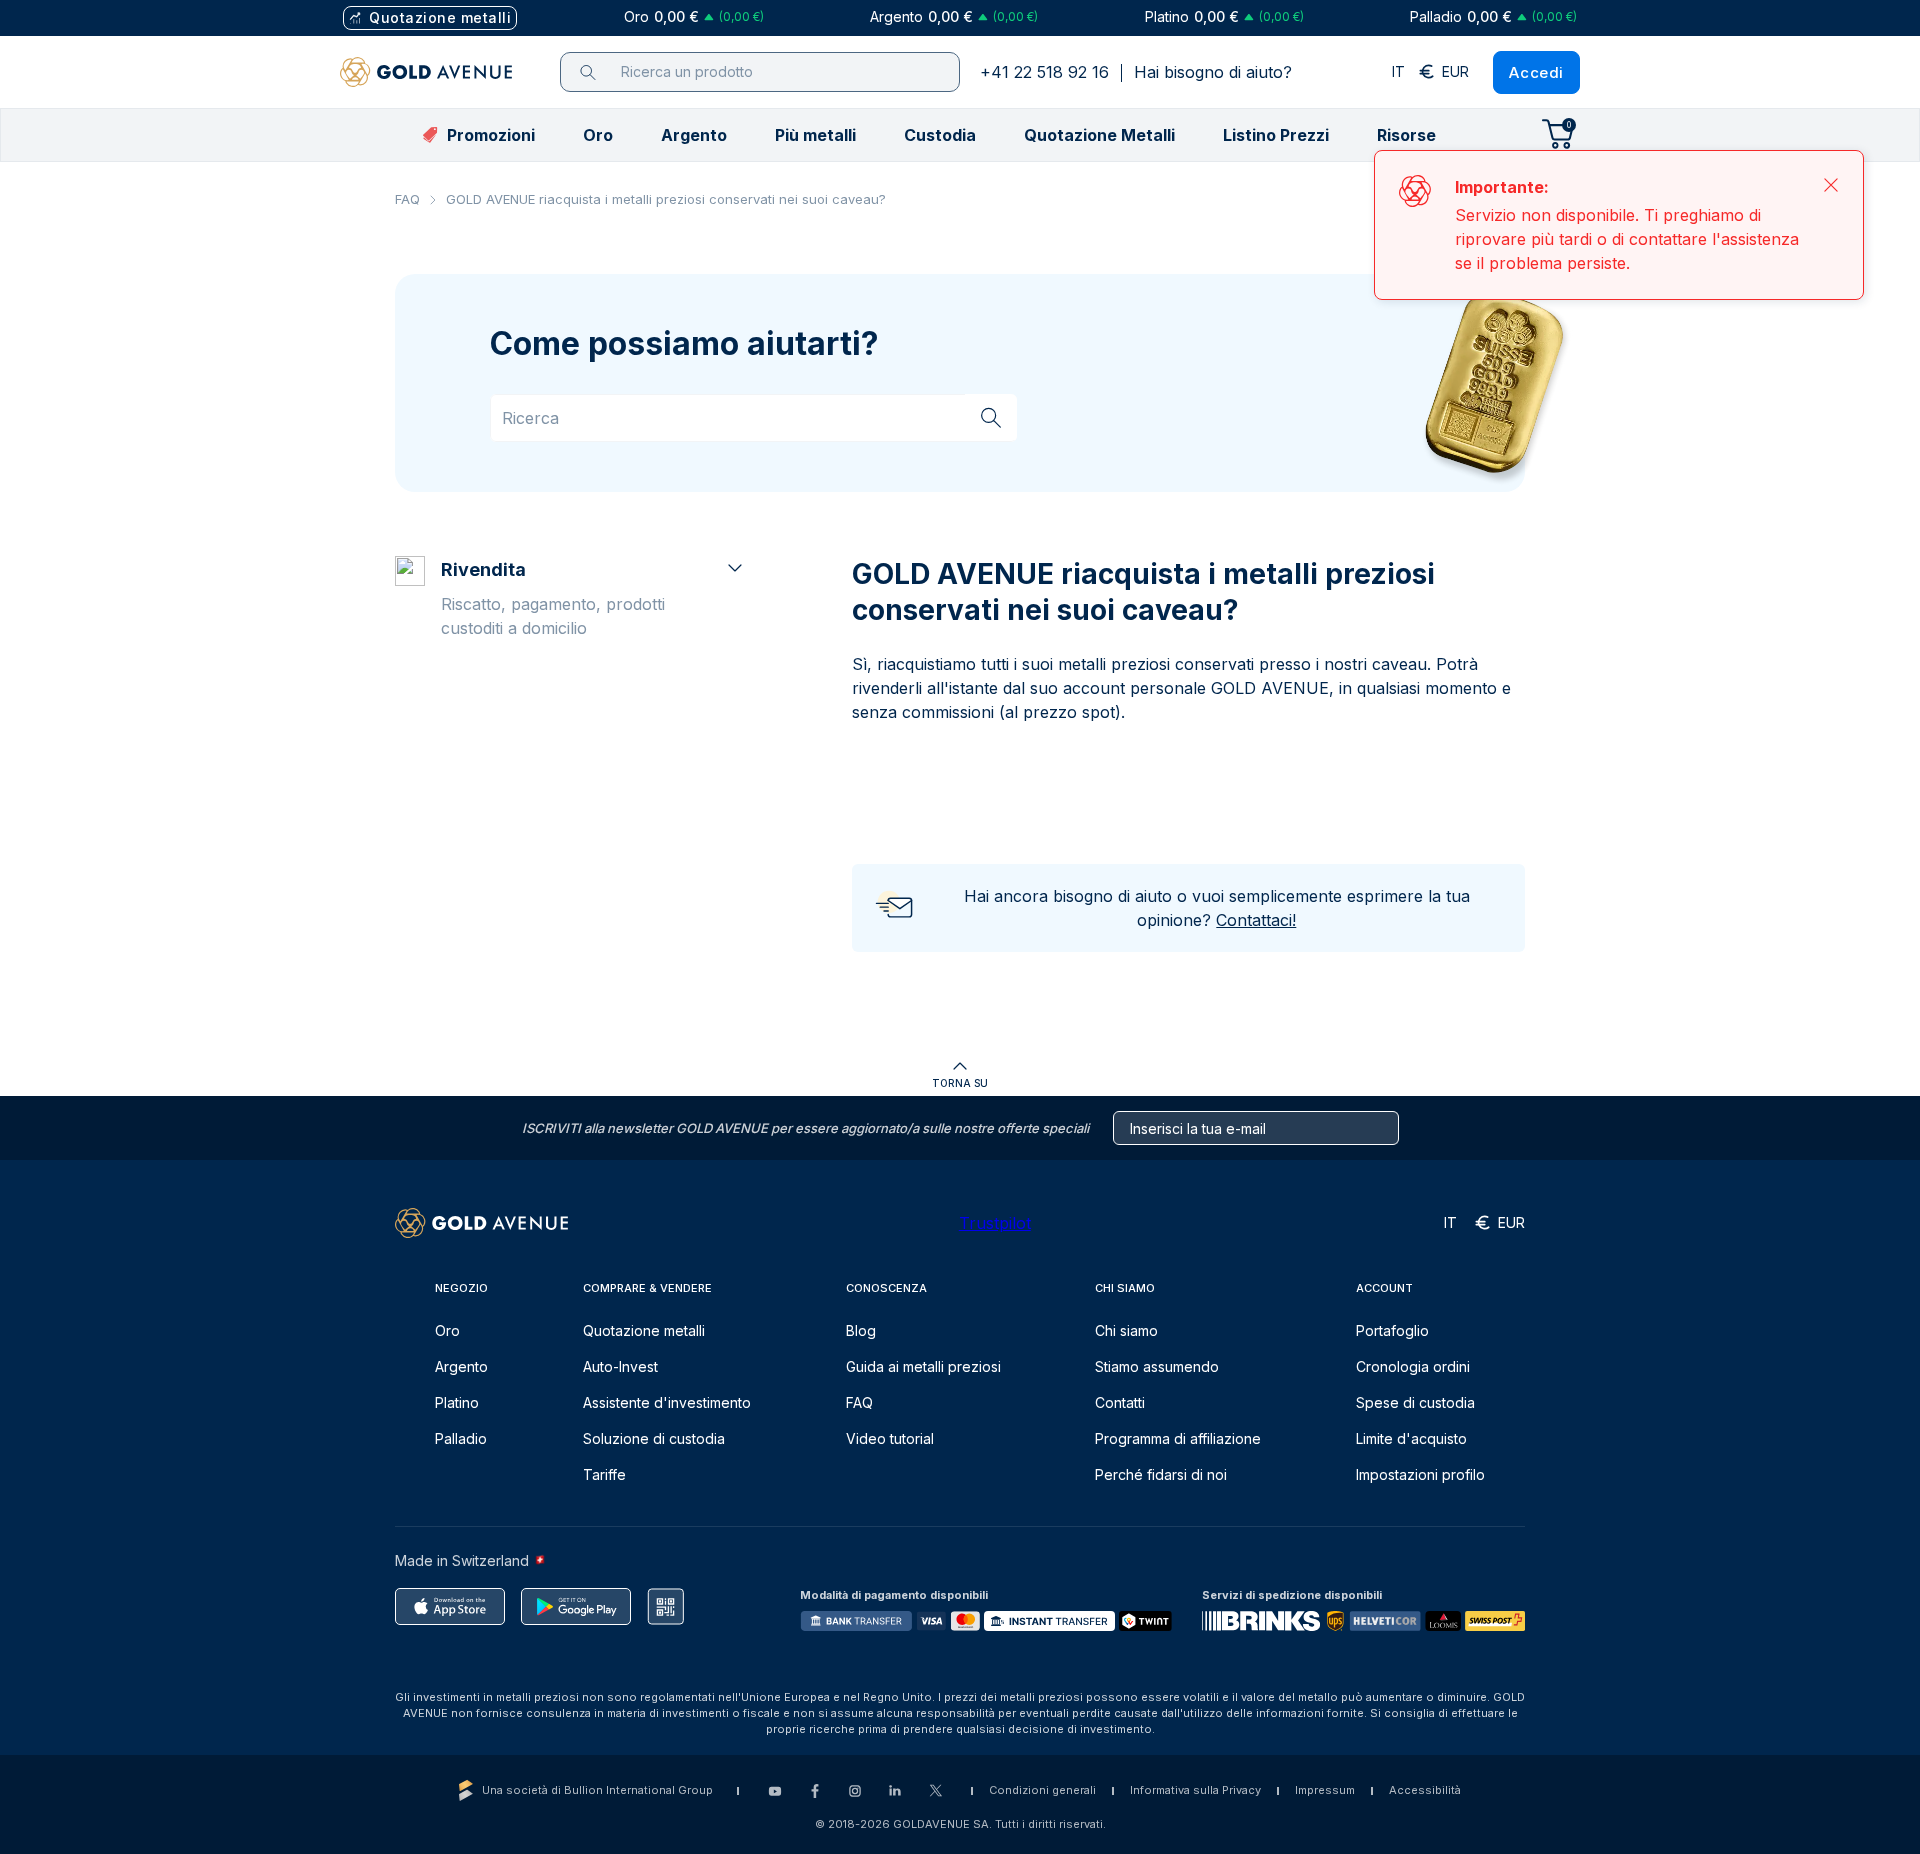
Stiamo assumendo (1157, 1366)
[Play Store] (576, 1606)
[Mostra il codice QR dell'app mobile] (665, 1606)
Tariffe (604, 1474)
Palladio (461, 1438)
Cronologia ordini (1413, 1366)
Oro (447, 1330)
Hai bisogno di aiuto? (1213, 72)
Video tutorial (890, 1438)
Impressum (1325, 1790)
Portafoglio (1392, 1330)
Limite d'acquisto (1411, 1438)
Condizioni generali (1042, 1790)
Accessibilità (1425, 1790)
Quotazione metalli (644, 1330)
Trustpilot (995, 1223)
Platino (457, 1402)
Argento (461, 1366)
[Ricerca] (991, 417)
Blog (861, 1330)
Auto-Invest (620, 1366)
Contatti (1120, 1402)
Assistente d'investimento (667, 1402)
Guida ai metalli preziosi (923, 1366)
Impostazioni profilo (1420, 1474)
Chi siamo (1126, 1330)
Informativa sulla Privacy (1195, 1790)
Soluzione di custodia (654, 1438)
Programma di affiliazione (1178, 1438)
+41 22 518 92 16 (1044, 72)
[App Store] (450, 1606)
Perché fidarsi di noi (1161, 1474)
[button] (598, 135)
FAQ (407, 199)
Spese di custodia (1415, 1402)
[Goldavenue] (426, 72)
